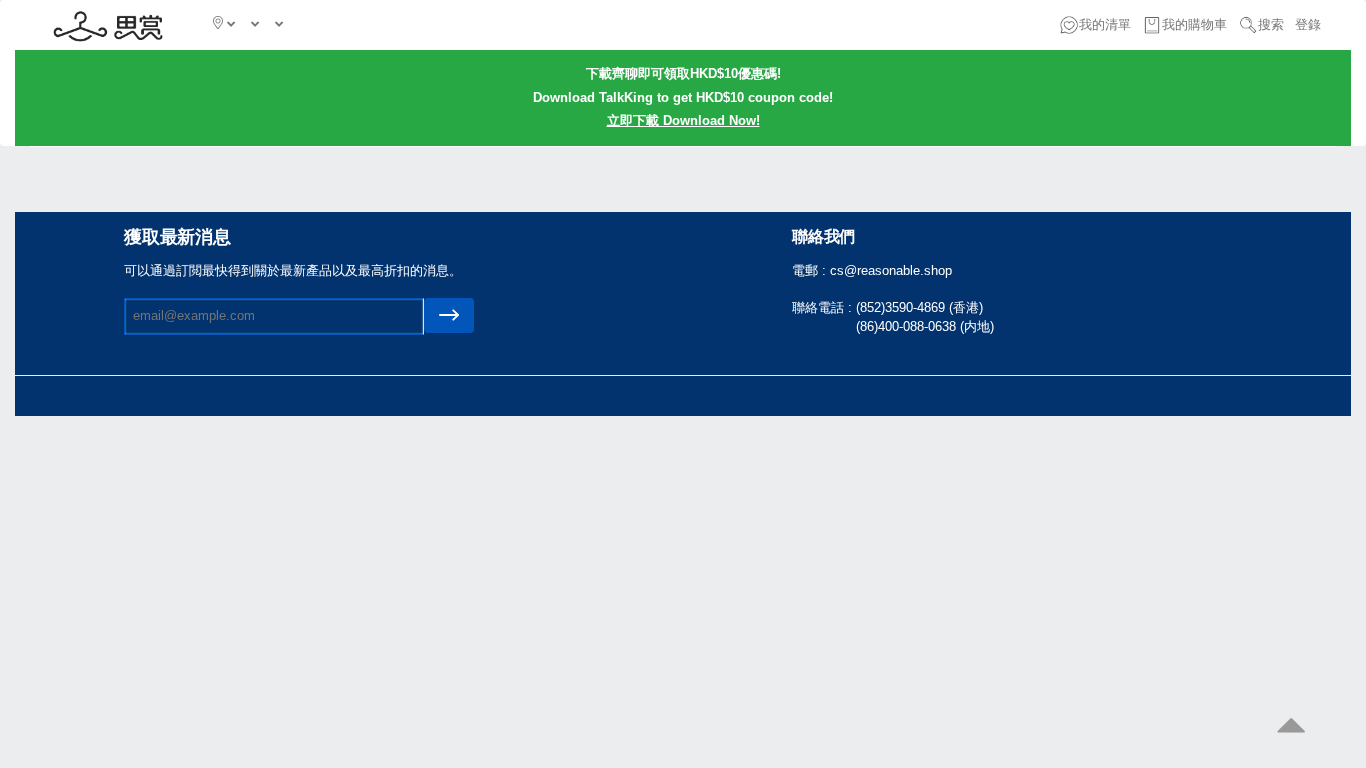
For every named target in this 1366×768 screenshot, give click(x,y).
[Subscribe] (449, 315)
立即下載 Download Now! (683, 120)
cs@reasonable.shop (891, 270)
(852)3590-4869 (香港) (919, 307)
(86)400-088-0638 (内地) (925, 326)
